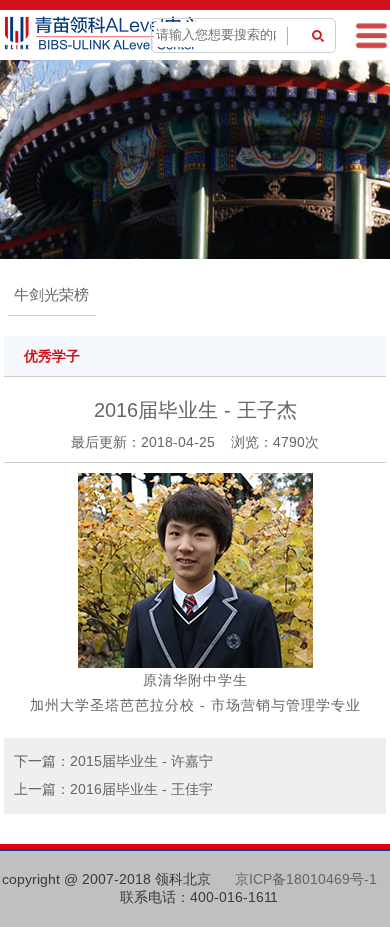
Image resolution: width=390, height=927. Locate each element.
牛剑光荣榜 (51, 294)
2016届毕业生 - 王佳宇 (141, 789)
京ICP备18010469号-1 (306, 879)
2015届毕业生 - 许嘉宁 (141, 761)
